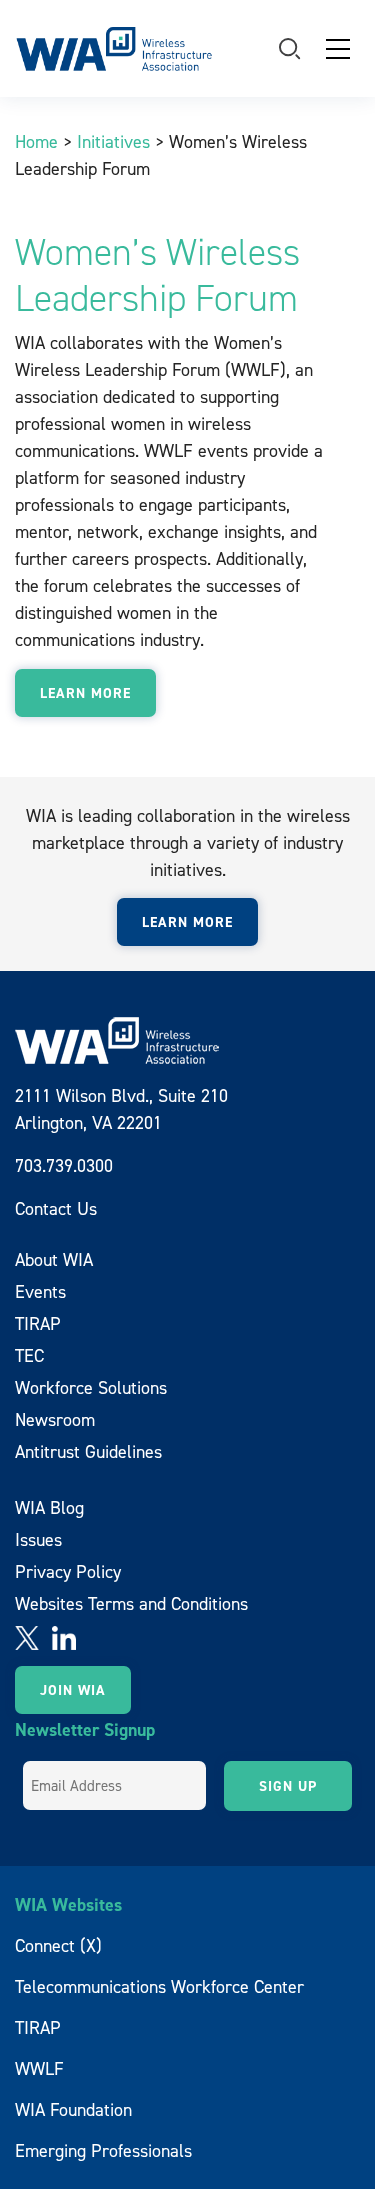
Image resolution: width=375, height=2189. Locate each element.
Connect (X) (58, 1945)
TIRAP (38, 1323)
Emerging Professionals (103, 2150)
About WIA (54, 1259)
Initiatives (113, 141)
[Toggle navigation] (338, 49)
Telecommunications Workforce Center (159, 1986)
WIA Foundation (73, 2109)
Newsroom (55, 1419)
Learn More (85, 693)
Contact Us (56, 1208)
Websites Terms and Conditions (131, 1603)
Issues (38, 1539)
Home (36, 141)
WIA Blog (49, 1507)
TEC (29, 1355)
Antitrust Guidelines (88, 1451)
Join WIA (73, 1690)
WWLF (39, 2068)
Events (40, 1291)
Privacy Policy (68, 1571)
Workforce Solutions (91, 1387)
